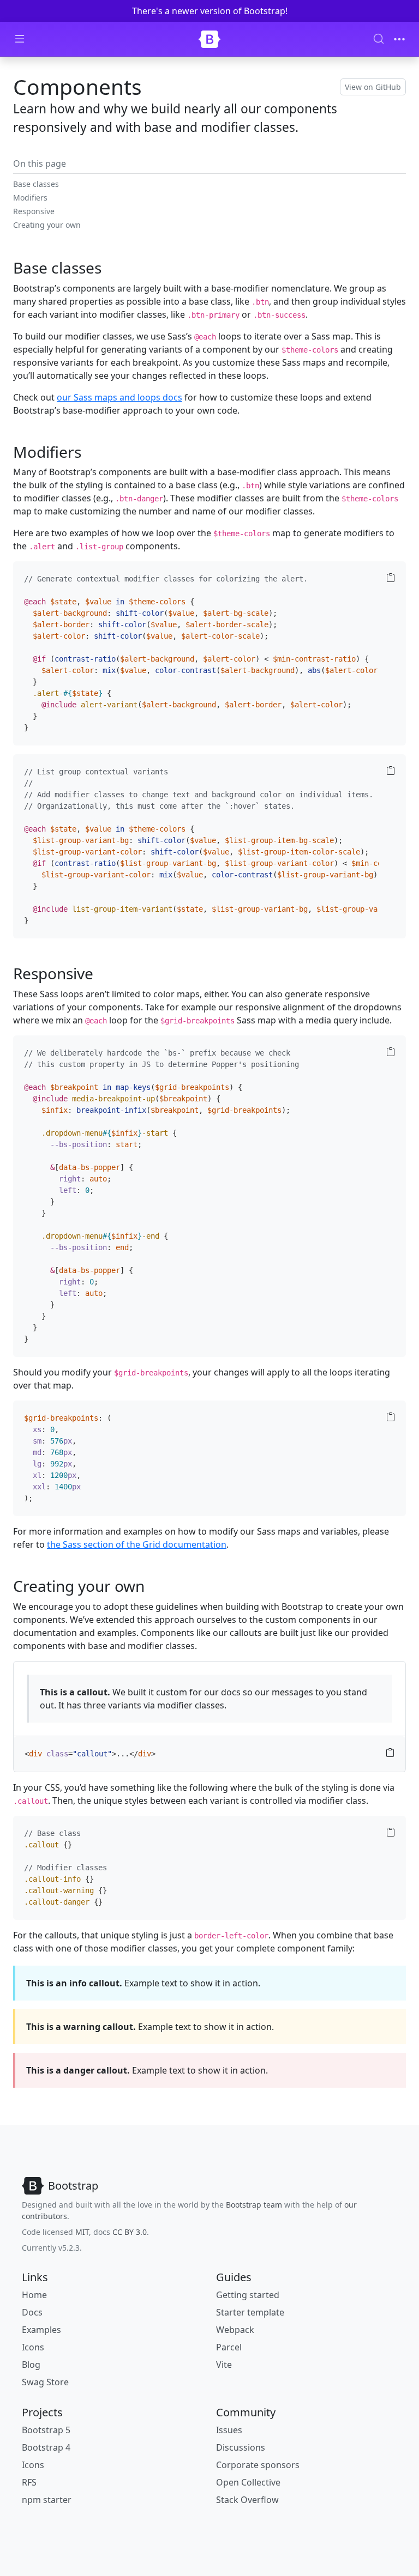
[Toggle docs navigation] (20, 39)
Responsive (34, 211)
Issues (229, 2430)
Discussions (241, 2447)
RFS (29, 2482)
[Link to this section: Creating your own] (155, 1586)
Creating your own (47, 225)
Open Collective (248, 2482)
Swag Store (45, 2382)
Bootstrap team (254, 2205)
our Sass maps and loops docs (119, 397)
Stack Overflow (247, 2500)
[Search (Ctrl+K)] (379, 39)
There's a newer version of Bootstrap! (210, 11)
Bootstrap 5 (46, 2430)
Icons (33, 2347)
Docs (32, 2312)
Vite (224, 2365)
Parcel (229, 2347)
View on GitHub (373, 87)
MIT (82, 2232)
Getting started (248, 2295)
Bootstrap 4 (46, 2447)
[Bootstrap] (209, 39)
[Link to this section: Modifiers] (92, 452)
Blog (31, 2365)
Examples (41, 2330)
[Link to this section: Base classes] (112, 268)
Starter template (250, 2312)
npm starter (47, 2500)
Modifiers (30, 198)
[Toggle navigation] (399, 39)
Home (34, 2295)
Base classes (36, 184)
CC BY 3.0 (130, 2232)
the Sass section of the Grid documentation (137, 1544)
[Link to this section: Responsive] (104, 973)
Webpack (235, 2330)
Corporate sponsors (258, 2465)
